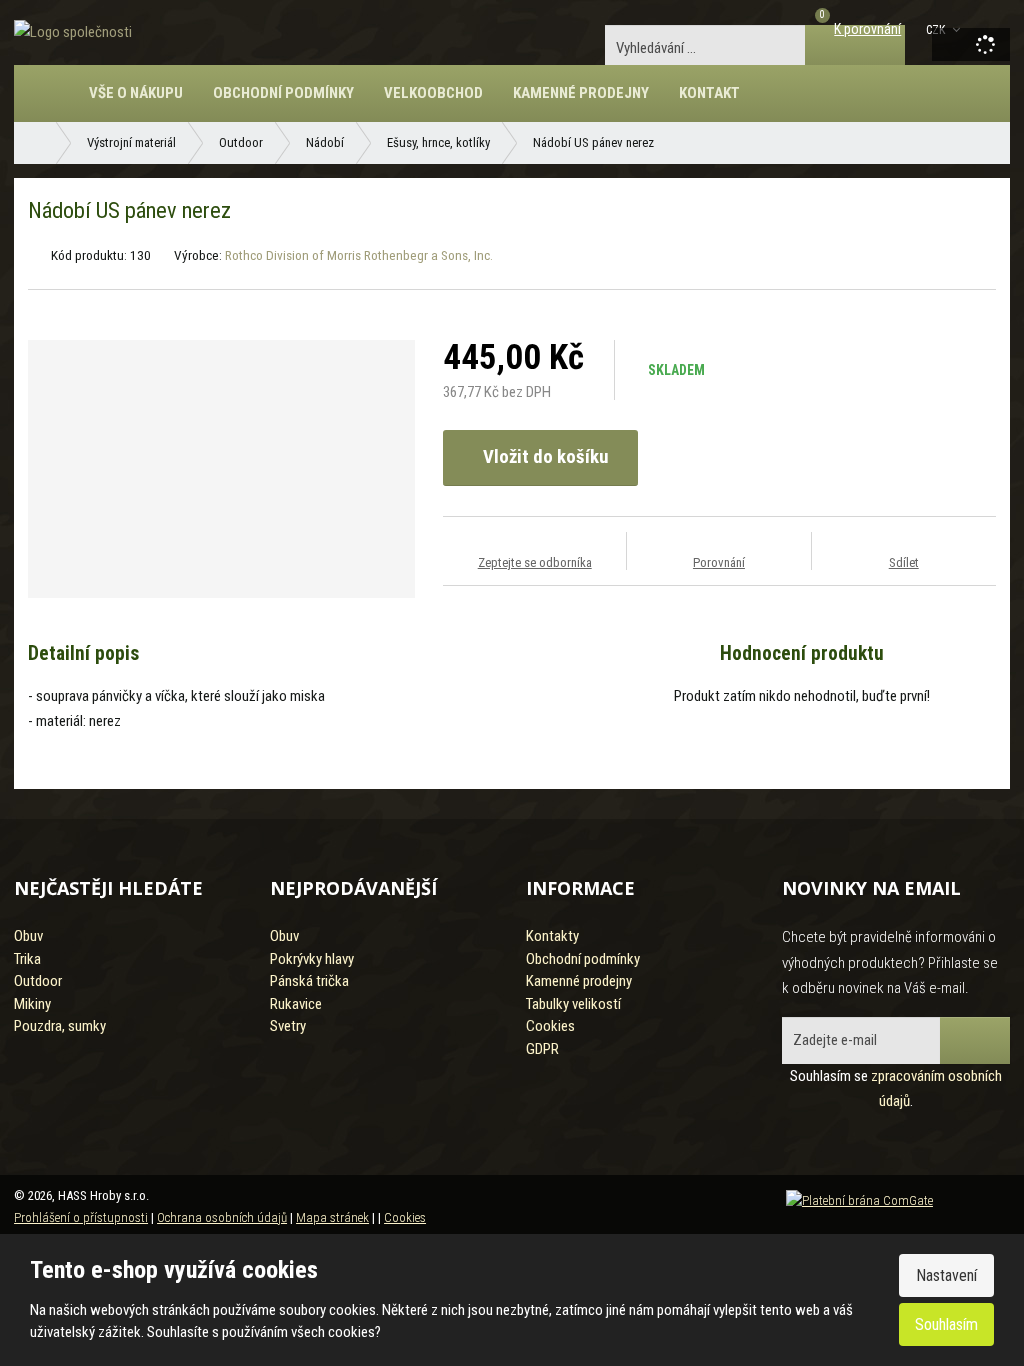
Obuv (28, 936)
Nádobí (325, 142)
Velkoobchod (433, 93)
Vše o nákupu (136, 93)
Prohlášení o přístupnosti (81, 1217)
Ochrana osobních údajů (222, 1217)
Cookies (550, 1026)
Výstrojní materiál (131, 142)
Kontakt (709, 93)
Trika (27, 959)
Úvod (54, 103)
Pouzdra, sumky (60, 1026)
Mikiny (32, 1004)
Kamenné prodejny (581, 93)
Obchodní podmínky (283, 93)
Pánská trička (309, 981)
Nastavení (946, 1275)
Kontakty (552, 936)
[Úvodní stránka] (73, 32)
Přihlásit (975, 1040)
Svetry (288, 1026)
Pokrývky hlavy (312, 959)
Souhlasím (946, 1324)
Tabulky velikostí (573, 1004)
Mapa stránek (332, 1217)
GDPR (542, 1049)
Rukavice (296, 1004)
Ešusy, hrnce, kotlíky (438, 142)
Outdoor (241, 142)
